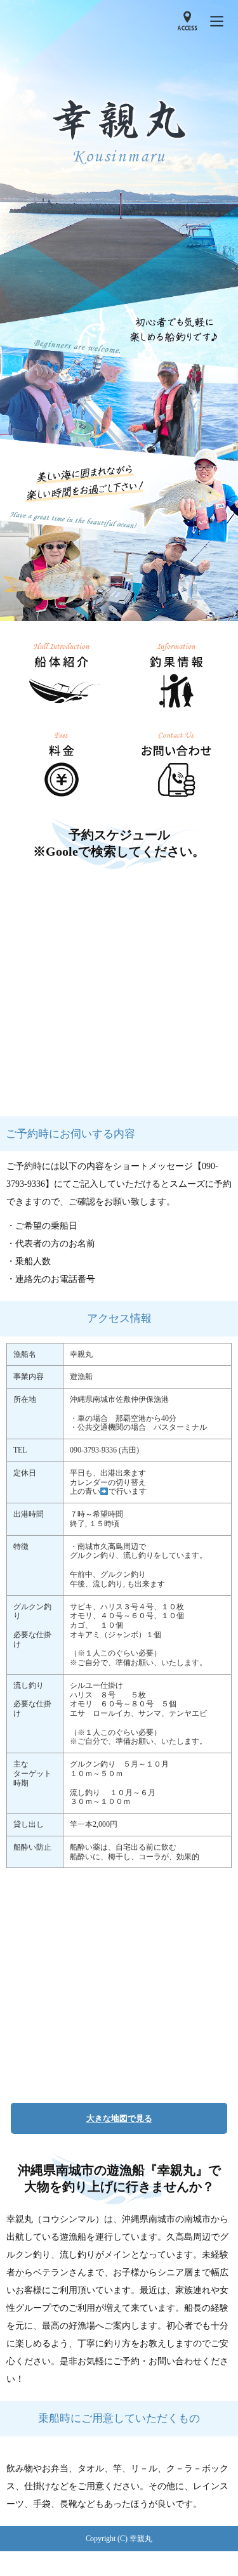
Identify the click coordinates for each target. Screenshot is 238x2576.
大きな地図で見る (119, 2118)
